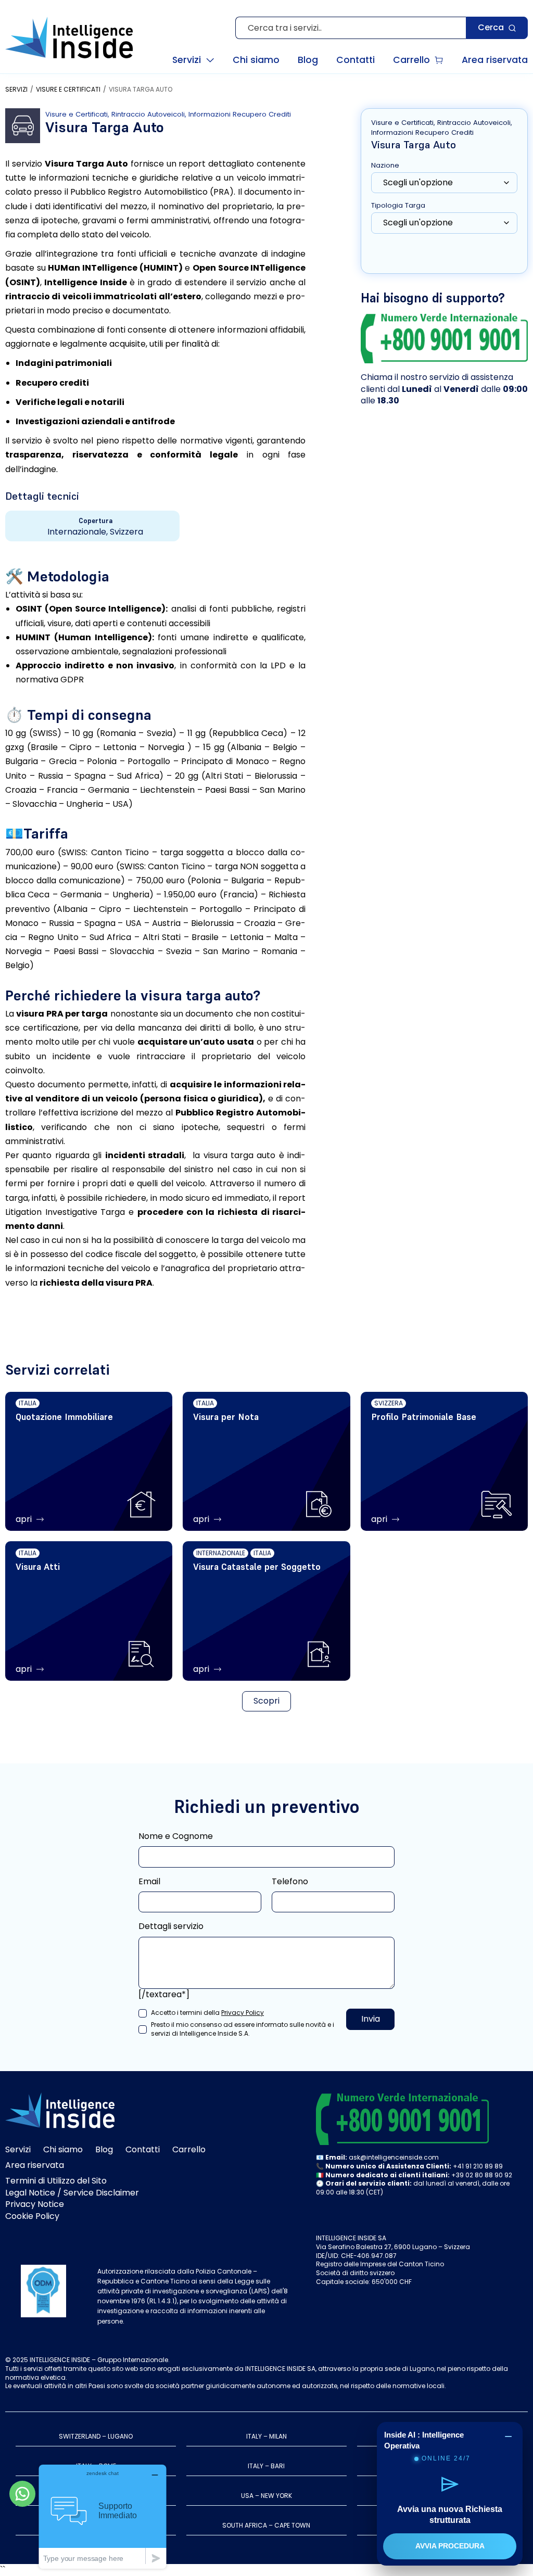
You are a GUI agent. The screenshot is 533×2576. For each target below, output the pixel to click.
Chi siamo (63, 2149)
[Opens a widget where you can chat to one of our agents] (103, 2516)
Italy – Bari (266, 2466)
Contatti (143, 2149)
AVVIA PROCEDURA (450, 2546)
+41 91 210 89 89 (478, 2166)
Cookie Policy (32, 2216)
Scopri (266, 1701)
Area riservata (35, 2165)
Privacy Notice (35, 2204)
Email (149, 1882)
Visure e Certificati (68, 90)
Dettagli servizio (171, 1926)
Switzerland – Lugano (96, 2436)
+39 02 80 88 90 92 (482, 2175)
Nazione (385, 166)
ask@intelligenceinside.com (394, 2157)
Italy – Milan (266, 2436)
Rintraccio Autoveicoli (148, 114)
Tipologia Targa (398, 206)
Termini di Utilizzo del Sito (56, 2181)
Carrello (189, 2149)
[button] (193, 60)
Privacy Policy (243, 2013)
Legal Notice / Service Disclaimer (72, 2193)
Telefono (290, 1882)
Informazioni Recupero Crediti (240, 114)
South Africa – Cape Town (266, 2525)
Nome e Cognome (176, 1836)
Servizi (16, 90)
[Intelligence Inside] (69, 37)
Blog (104, 2149)
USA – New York (266, 2496)
